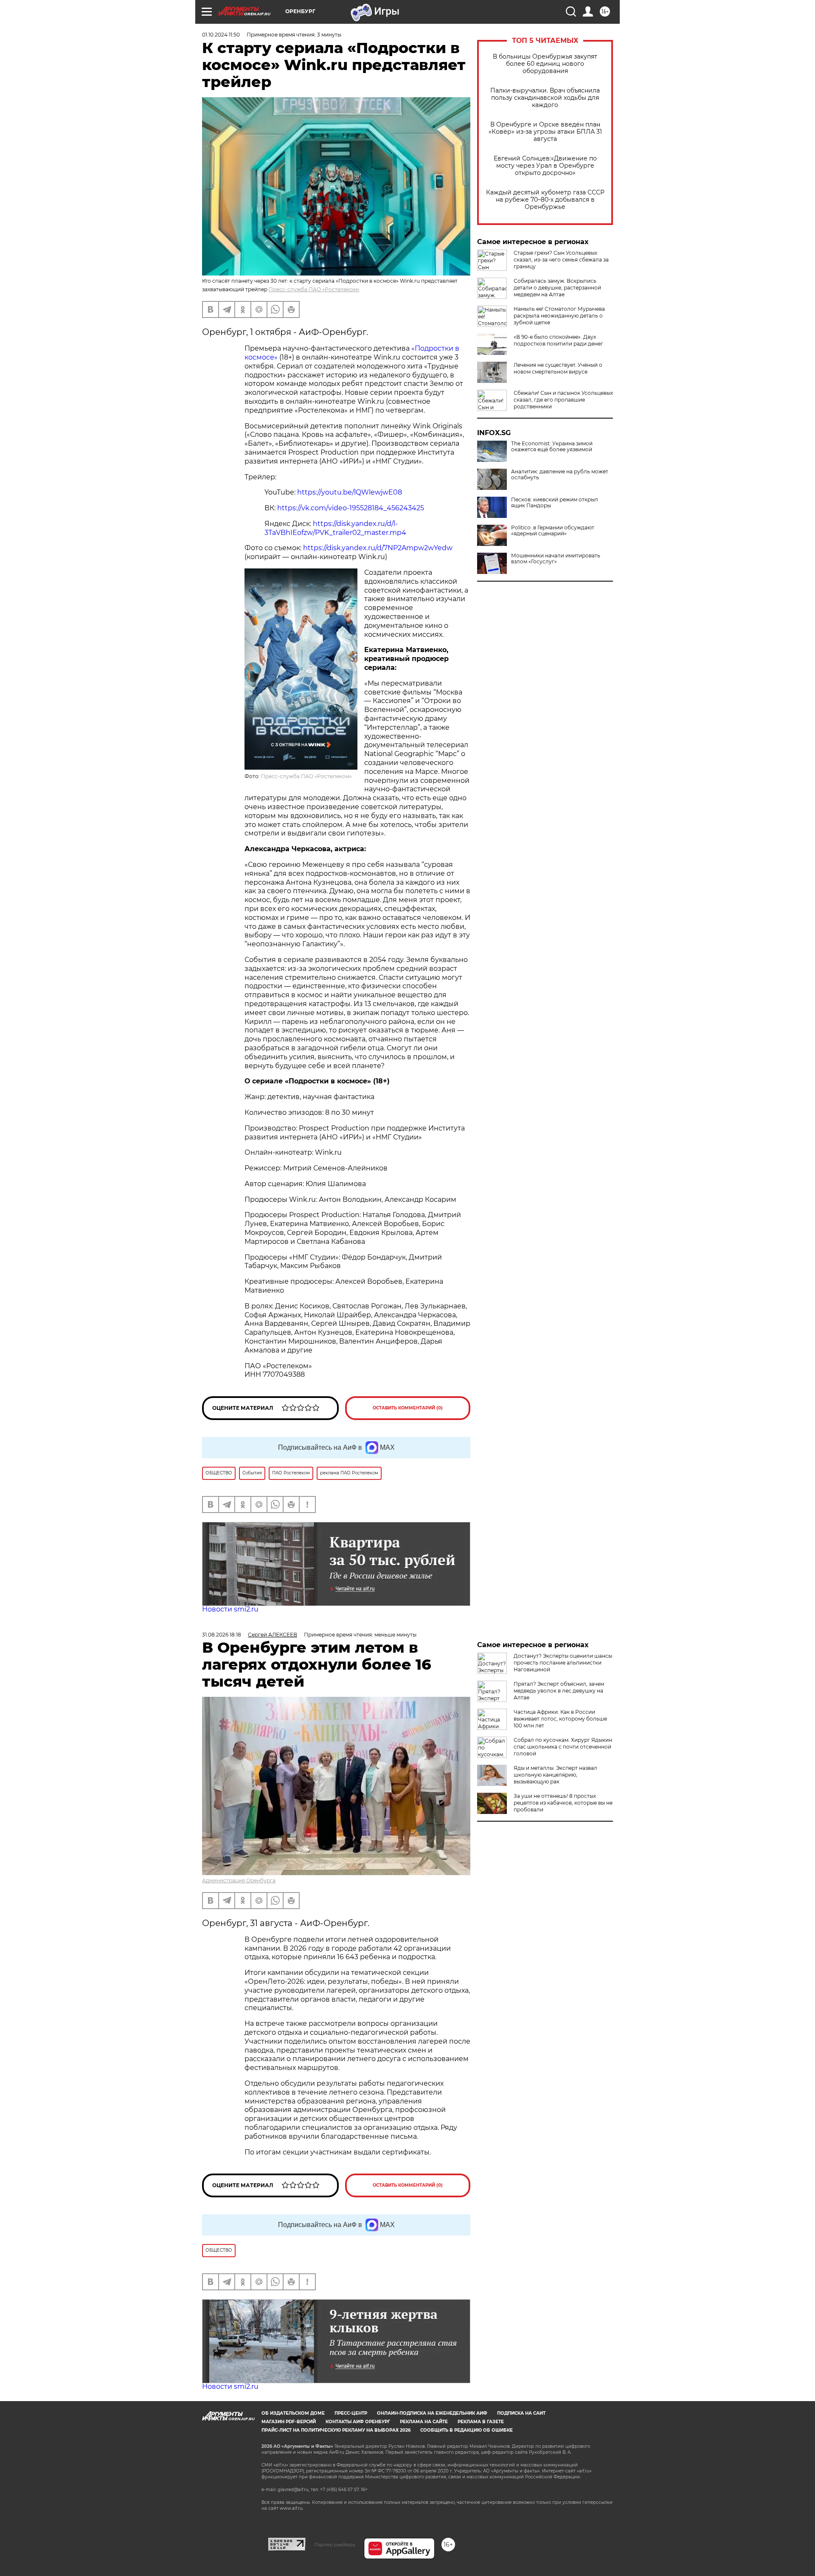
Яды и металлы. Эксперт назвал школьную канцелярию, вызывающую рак (555, 1775)
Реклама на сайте (424, 2422)
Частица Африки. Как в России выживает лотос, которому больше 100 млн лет (560, 1719)
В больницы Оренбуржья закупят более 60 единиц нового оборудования (545, 64)
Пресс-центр (351, 2413)
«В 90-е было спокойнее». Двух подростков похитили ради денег (558, 340)
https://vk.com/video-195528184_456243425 (351, 508)
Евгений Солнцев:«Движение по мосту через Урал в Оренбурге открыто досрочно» (545, 166)
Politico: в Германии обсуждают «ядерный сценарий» (553, 531)
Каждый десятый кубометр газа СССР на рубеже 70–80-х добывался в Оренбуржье (545, 200)
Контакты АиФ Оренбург (358, 2422)
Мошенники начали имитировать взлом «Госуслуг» (556, 559)
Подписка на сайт (521, 2413)
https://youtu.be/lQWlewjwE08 (350, 492)
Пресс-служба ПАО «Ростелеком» (314, 289)
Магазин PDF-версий (289, 2422)
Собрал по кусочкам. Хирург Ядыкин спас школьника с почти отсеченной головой (563, 1747)
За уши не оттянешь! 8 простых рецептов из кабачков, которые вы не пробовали (563, 1803)
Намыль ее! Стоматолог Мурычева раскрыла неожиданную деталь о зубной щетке (559, 316)
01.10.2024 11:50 (221, 35)
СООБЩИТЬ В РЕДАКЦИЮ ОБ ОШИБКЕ (467, 2430)
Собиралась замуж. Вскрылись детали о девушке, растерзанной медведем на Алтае (557, 288)
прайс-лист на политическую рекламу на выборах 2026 (336, 2430)
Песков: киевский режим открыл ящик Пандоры (555, 503)
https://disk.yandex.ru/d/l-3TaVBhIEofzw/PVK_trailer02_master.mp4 (335, 528)
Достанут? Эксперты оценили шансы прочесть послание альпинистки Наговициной (563, 1663)
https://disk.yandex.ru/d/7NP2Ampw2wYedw (378, 548)
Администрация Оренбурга (239, 1880)
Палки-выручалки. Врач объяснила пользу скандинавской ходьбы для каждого (545, 98)
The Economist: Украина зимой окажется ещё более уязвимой (552, 447)
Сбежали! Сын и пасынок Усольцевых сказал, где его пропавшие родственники (563, 400)
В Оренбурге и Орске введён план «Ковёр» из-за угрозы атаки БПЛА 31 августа (545, 132)
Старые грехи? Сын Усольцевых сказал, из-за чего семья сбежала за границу (561, 260)
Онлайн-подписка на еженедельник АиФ (432, 2413)
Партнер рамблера (335, 2545)
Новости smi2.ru (230, 1609)
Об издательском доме (293, 2413)
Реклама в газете (481, 2422)
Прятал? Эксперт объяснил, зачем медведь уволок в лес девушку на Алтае (559, 1691)
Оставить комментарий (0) (408, 1408)
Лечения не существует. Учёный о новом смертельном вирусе (558, 368)
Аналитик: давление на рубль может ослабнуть (560, 475)
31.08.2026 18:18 (222, 1635)
